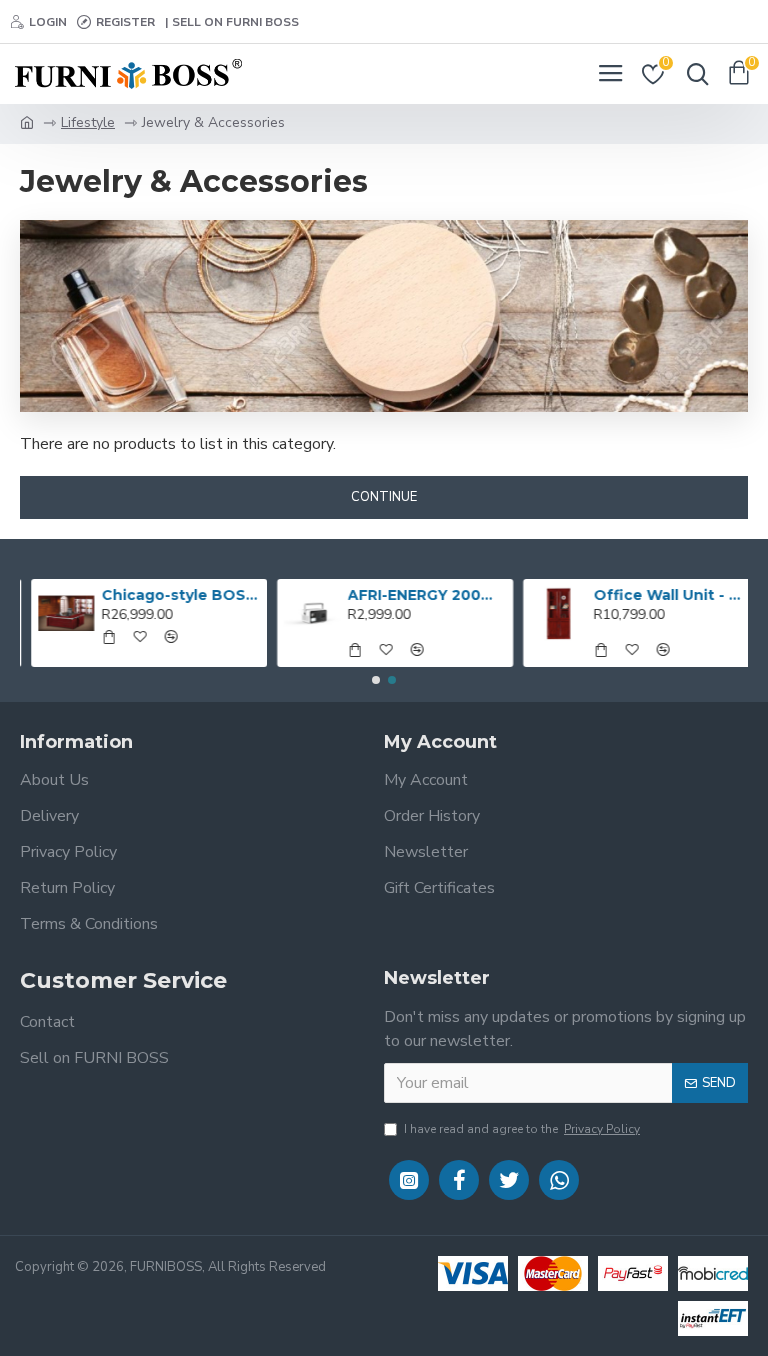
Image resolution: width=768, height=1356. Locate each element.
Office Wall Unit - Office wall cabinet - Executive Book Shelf (662, 595)
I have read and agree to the (522, 1129)
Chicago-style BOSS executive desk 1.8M (170, 595)
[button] (376, 680)
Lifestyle (88, 122)
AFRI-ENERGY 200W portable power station (416, 595)
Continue (384, 497)
